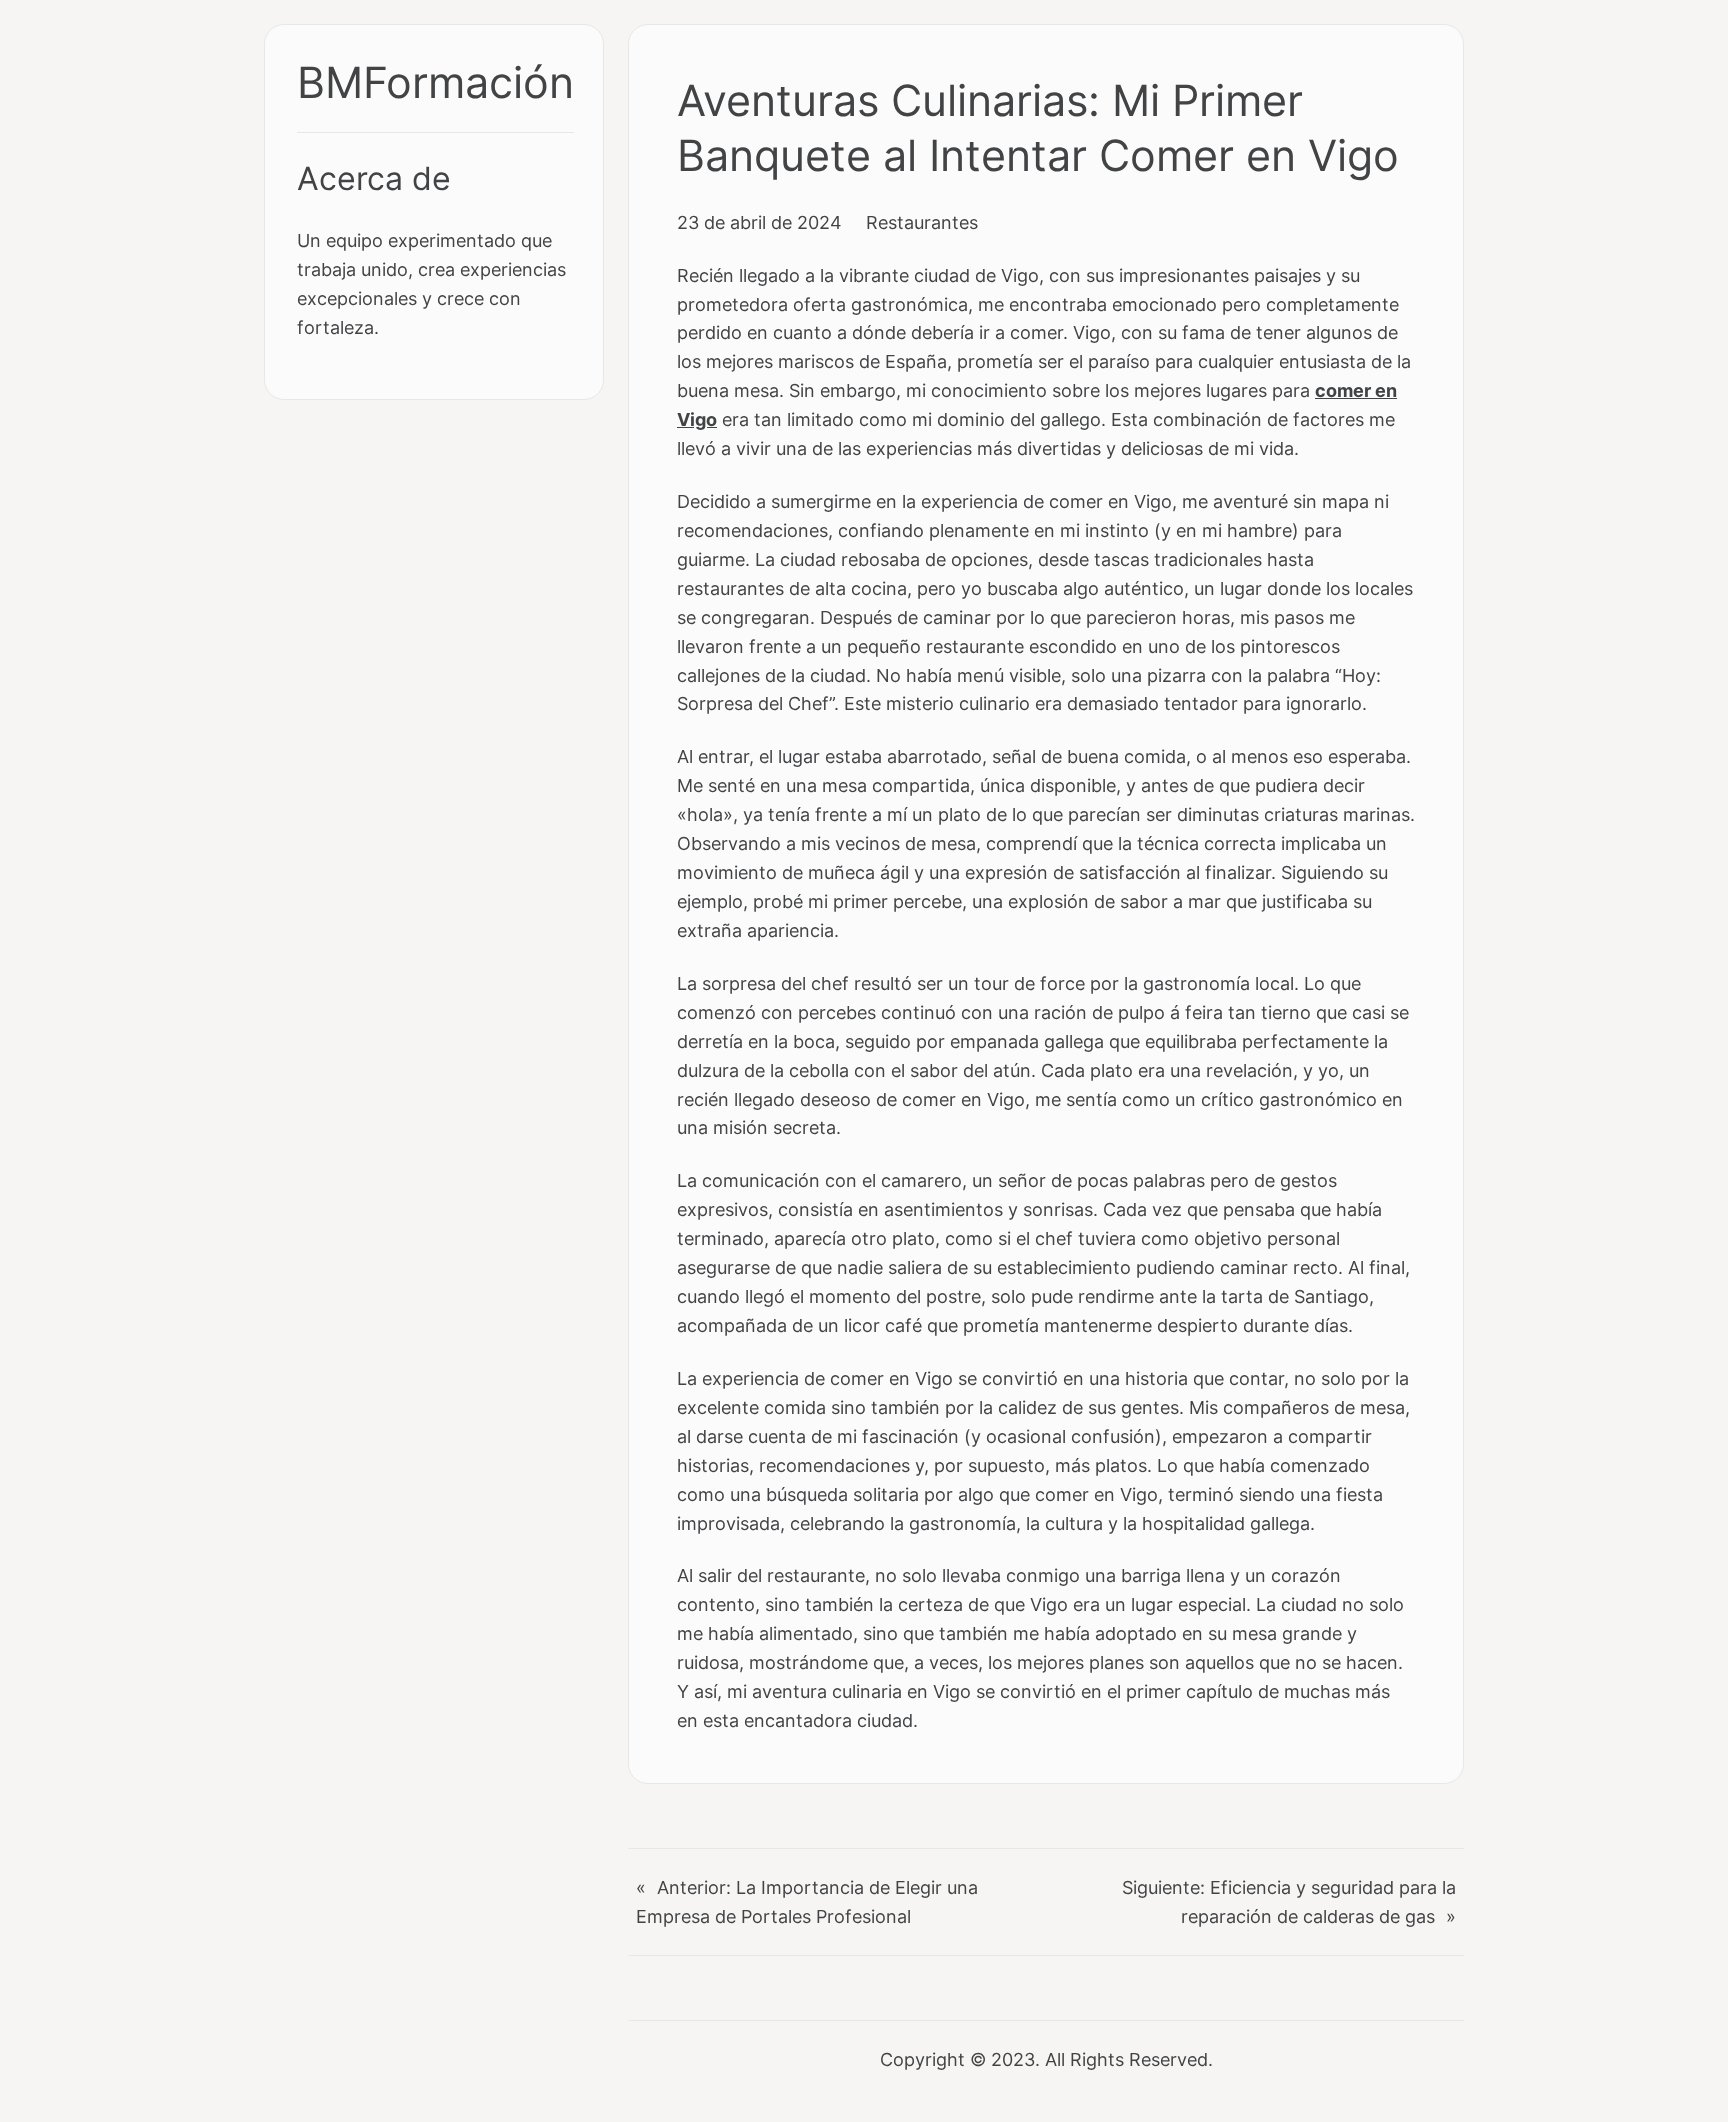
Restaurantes (922, 222)
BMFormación (435, 82)
